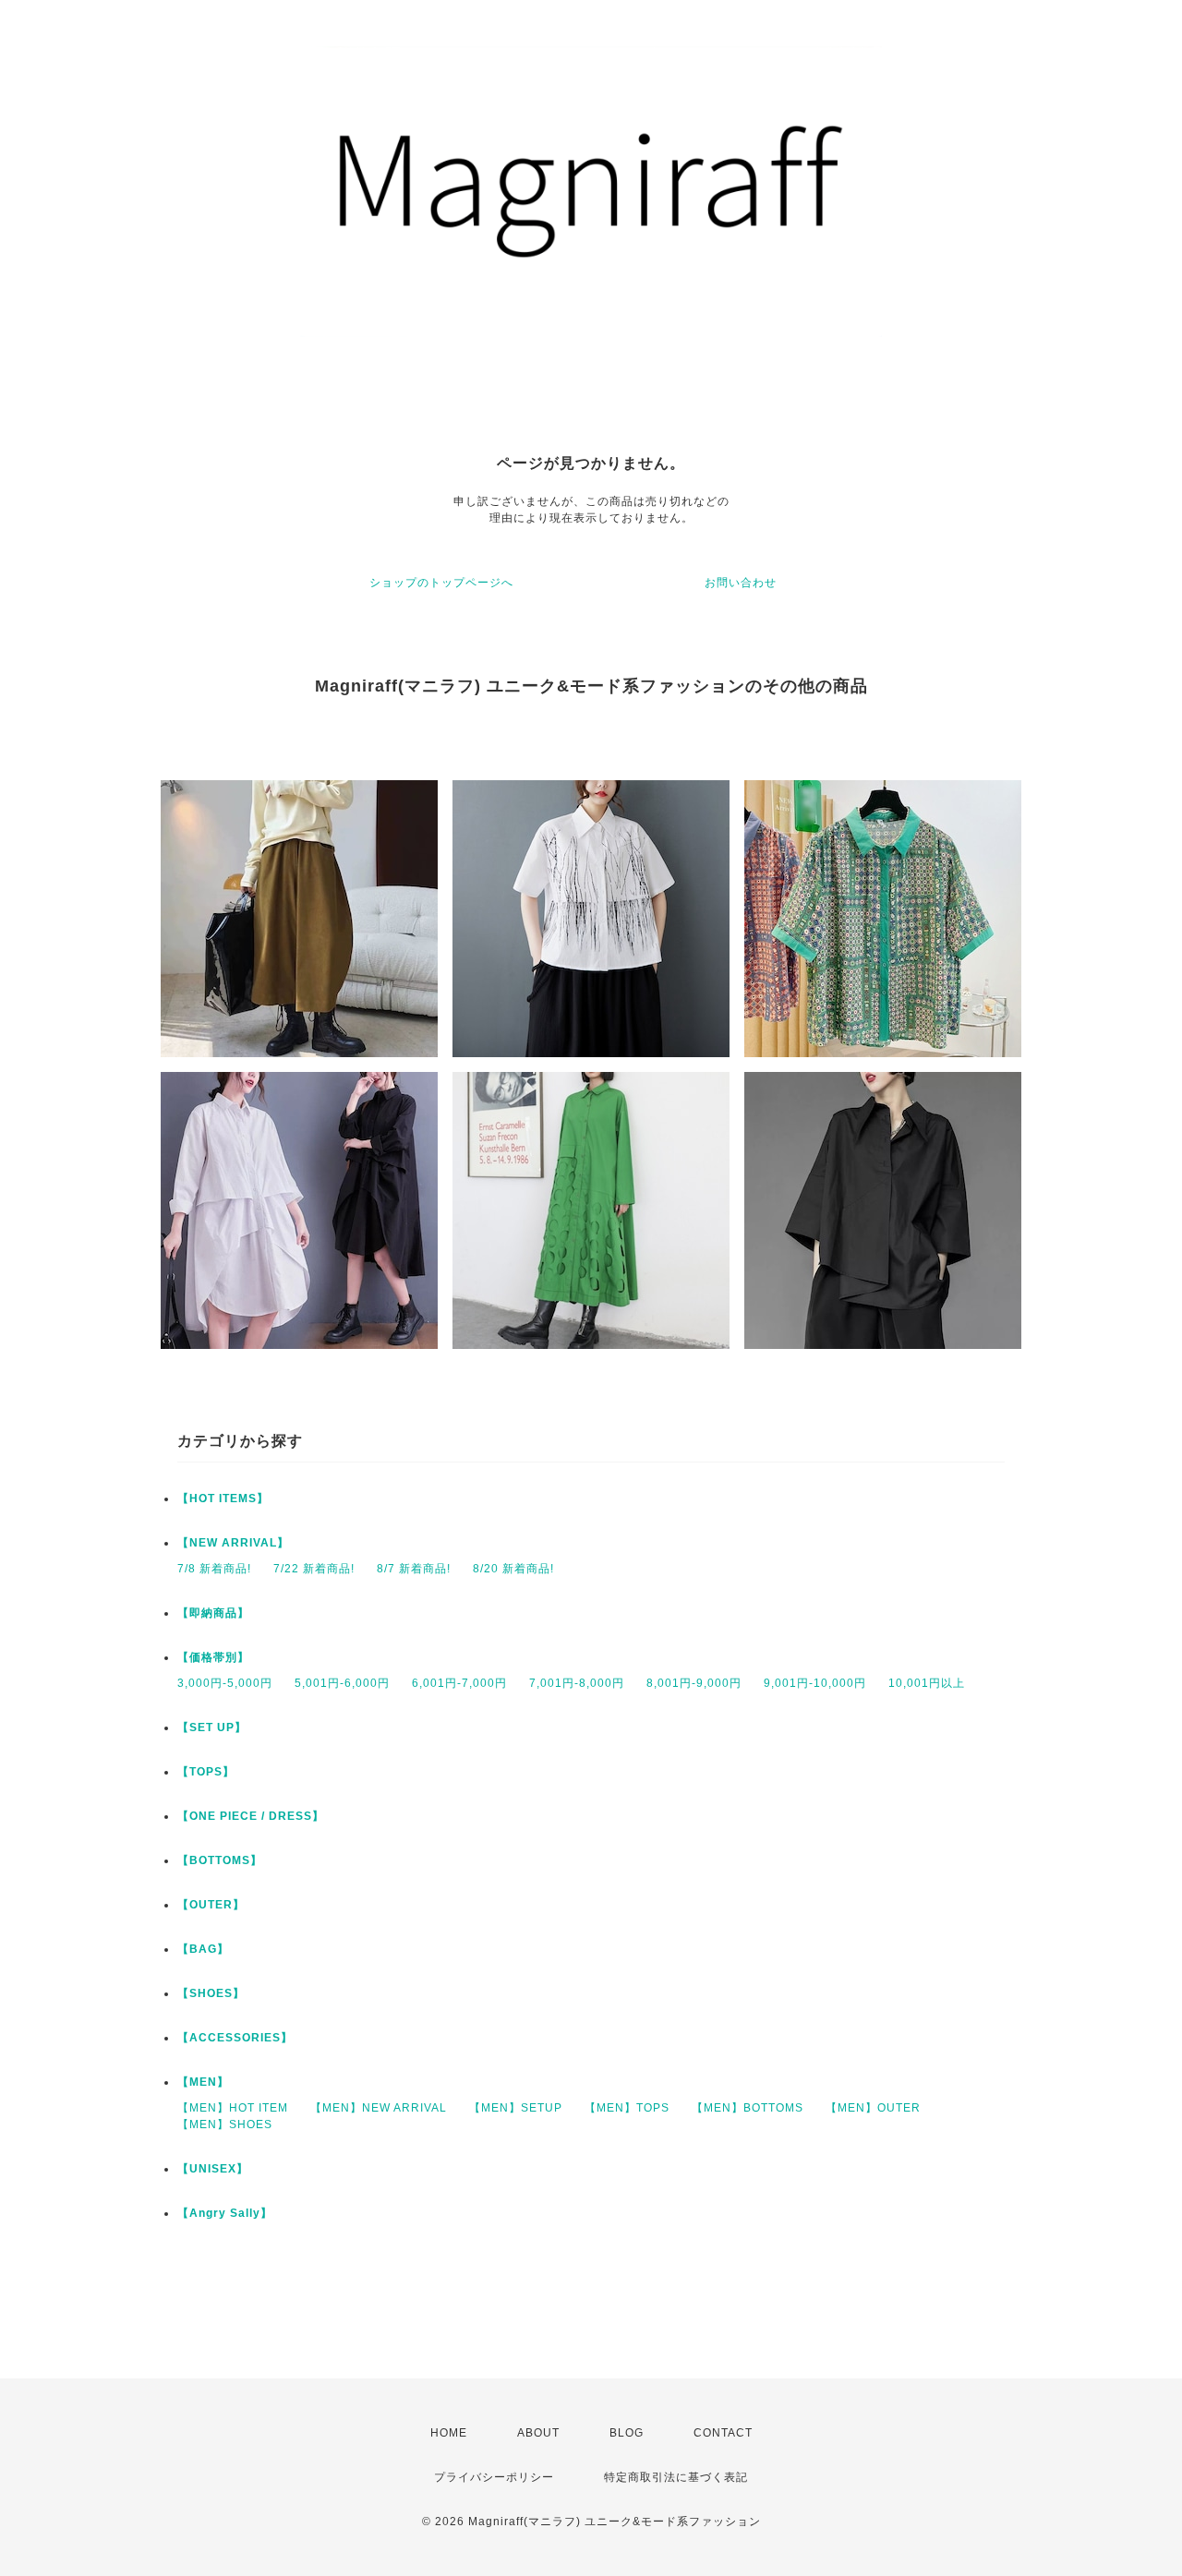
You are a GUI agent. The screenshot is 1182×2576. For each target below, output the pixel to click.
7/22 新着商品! (314, 1569)
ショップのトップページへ (441, 583)
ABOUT (538, 2433)
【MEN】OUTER (873, 2108)
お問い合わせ (741, 583)
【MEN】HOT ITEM (233, 2108)
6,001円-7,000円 (459, 1683)
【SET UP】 (212, 1727)
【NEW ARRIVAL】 (233, 1543)
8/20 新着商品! (513, 1569)
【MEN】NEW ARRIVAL (379, 2108)
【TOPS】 (206, 1772)
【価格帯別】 (213, 1657)
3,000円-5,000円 (225, 1683)
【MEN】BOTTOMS (748, 2108)
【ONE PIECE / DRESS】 (251, 1816)
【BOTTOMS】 (220, 1860)
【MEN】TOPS (627, 2108)
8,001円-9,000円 (694, 1683)
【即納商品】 (213, 1613)
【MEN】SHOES (225, 2125)
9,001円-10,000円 (815, 1683)
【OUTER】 (211, 1905)
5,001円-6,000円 (342, 1683)
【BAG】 (203, 1949)
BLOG (627, 2433)
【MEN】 (203, 2082)
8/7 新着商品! (414, 1569)
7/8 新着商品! (214, 1569)
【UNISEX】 (213, 2169)
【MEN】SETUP (516, 2108)
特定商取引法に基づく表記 (676, 2477)
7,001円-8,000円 (577, 1683)
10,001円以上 (927, 1683)
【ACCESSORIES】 (235, 2038)
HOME (449, 2433)
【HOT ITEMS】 (223, 1499)
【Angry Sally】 (225, 2213)
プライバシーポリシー (494, 2477)
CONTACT (723, 2433)
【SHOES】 (211, 1993)
